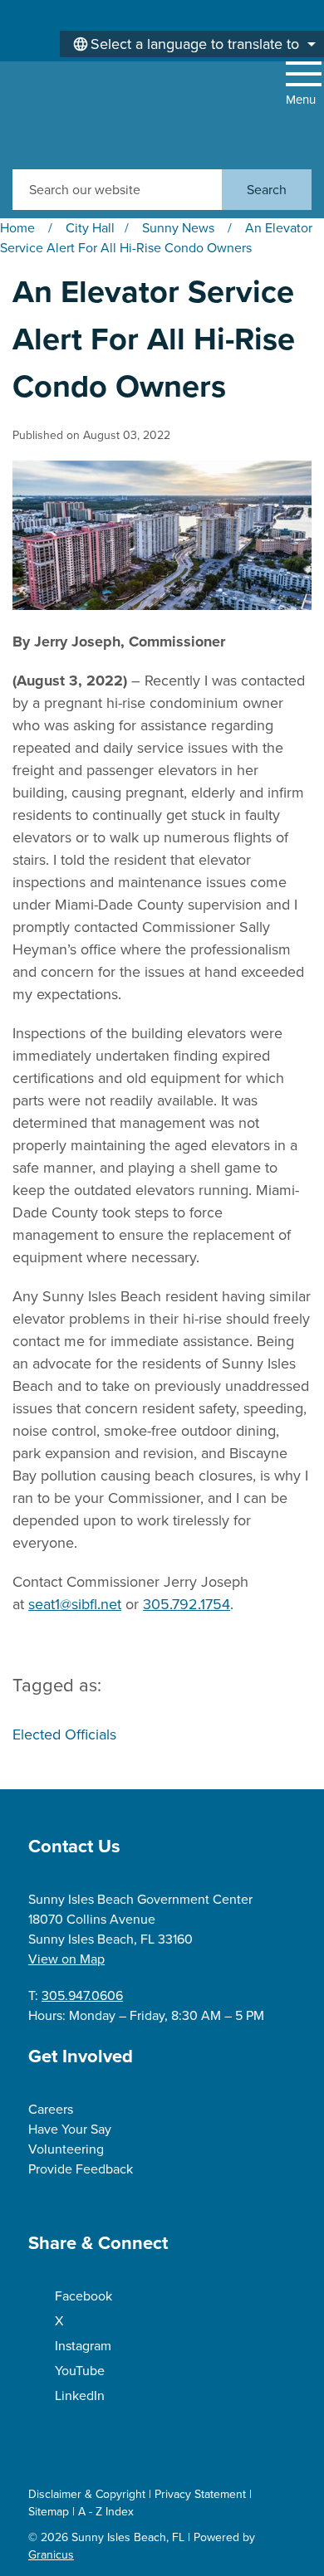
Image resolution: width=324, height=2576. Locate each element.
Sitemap (49, 2512)
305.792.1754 (187, 1604)
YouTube (80, 2371)
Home (17, 228)
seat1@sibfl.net (75, 1604)
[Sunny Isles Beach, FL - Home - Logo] (71, 115)
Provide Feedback (81, 2169)
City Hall (90, 228)
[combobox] (192, 44)
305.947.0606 (82, 1995)
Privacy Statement (200, 2494)
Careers (51, 2109)
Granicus (51, 2555)
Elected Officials (64, 1734)
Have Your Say (70, 2129)
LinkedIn (80, 2395)
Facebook (83, 2296)
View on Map (66, 1959)
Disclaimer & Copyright (87, 2494)
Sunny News (180, 228)
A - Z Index (106, 2512)
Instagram (83, 2346)
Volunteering (66, 2149)
